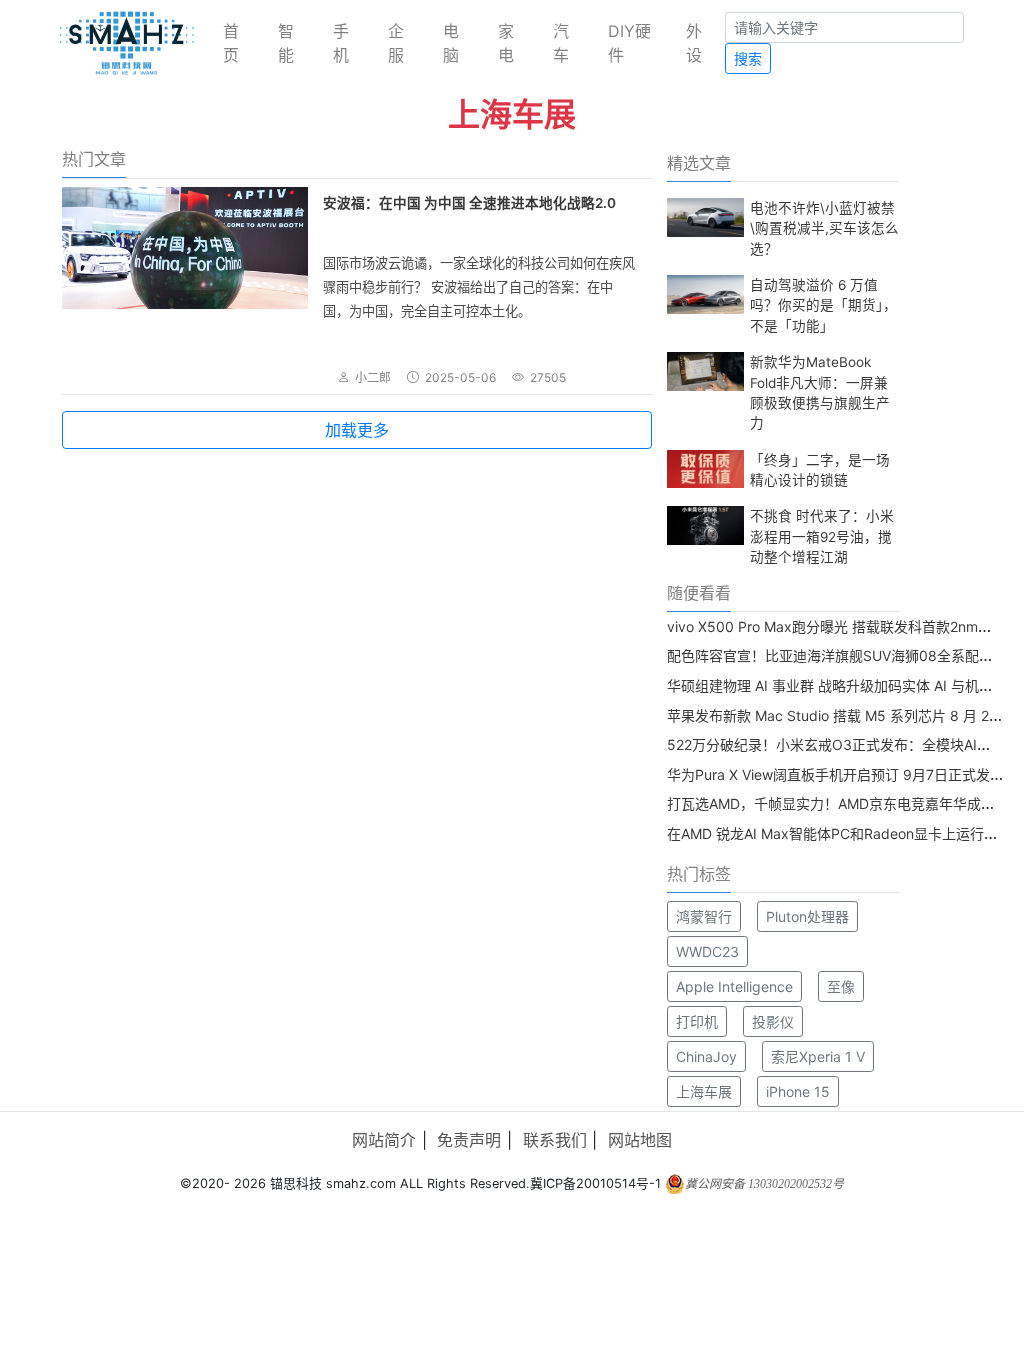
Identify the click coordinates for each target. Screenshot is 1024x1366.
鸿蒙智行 (704, 916)
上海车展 (704, 1091)
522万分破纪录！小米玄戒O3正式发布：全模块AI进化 (836, 744)
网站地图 (640, 1140)
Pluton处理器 (807, 916)
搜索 (748, 58)
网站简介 (384, 1140)
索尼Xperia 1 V (818, 1056)
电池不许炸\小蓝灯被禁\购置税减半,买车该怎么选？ (824, 228)
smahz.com (361, 1183)
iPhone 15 (798, 1091)
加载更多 (357, 430)
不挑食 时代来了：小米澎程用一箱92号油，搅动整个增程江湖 (822, 536)
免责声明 (469, 1140)
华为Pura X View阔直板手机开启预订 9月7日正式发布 (835, 774)
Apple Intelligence (734, 986)
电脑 (451, 43)
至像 (841, 986)
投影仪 (773, 1021)
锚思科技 (296, 1183)
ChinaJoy (706, 1056)
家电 (506, 43)
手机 (341, 43)
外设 (694, 43)
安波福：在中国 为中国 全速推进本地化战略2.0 (469, 203)
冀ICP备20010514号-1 (595, 1183)
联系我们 (555, 1140)
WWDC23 (707, 951)
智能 (286, 43)
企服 (396, 43)
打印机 (697, 1021)
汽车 (561, 43)
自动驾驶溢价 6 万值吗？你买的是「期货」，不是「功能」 (823, 305)
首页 (231, 43)
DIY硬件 (629, 43)
